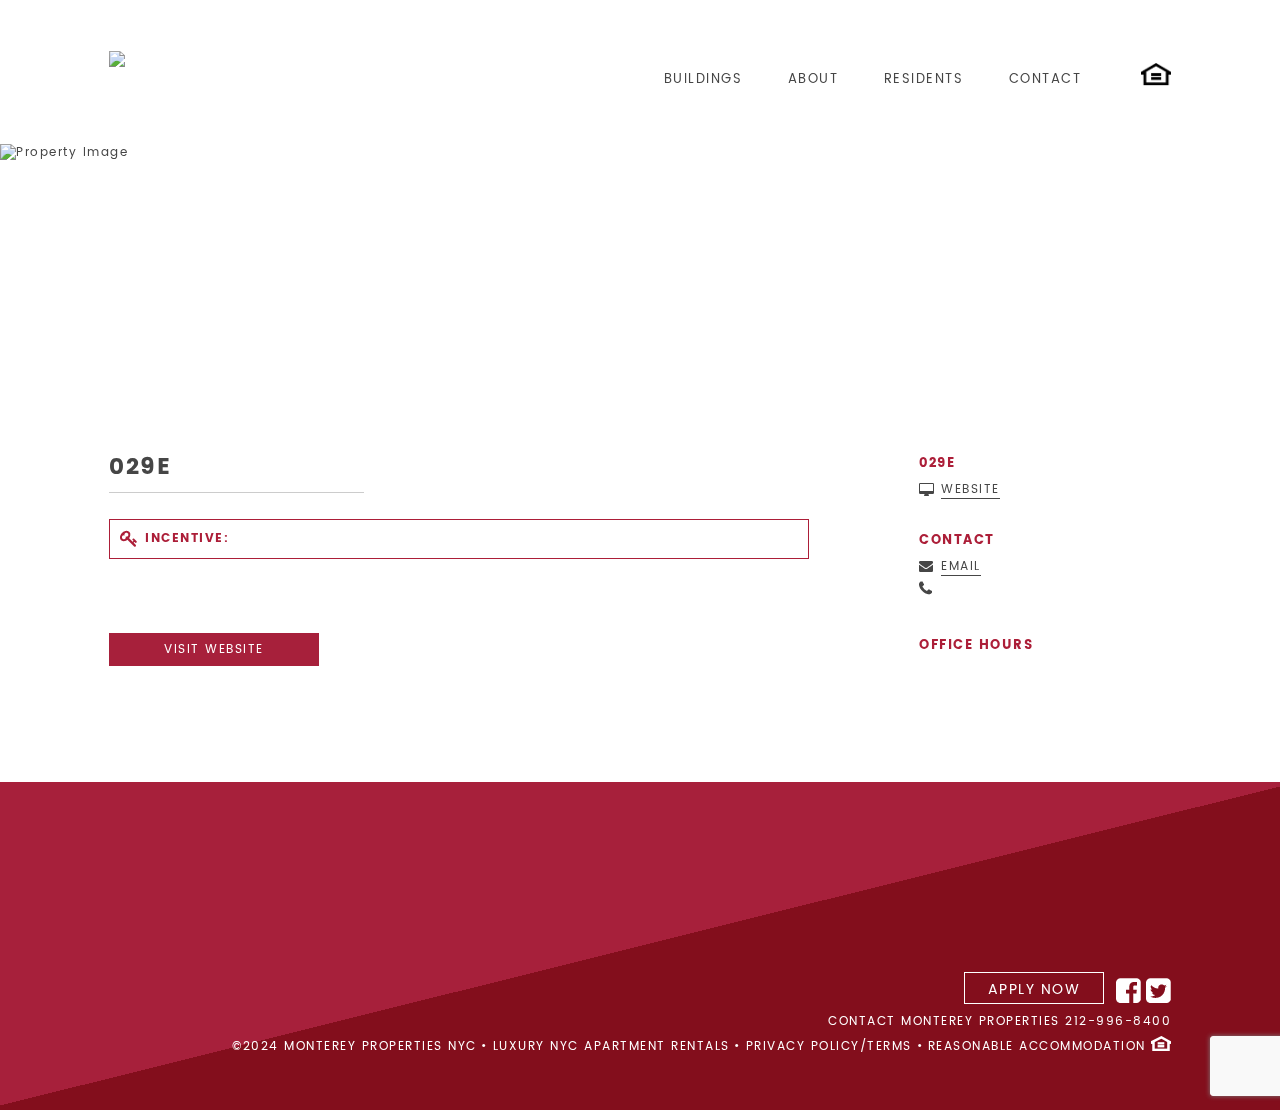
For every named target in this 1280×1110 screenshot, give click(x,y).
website (970, 490)
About (813, 79)
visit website (214, 649)
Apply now (1034, 989)
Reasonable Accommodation (1037, 1046)
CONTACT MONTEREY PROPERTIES (944, 1021)
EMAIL (961, 567)
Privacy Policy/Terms (829, 1046)
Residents (924, 79)
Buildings (703, 79)
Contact (1045, 79)
